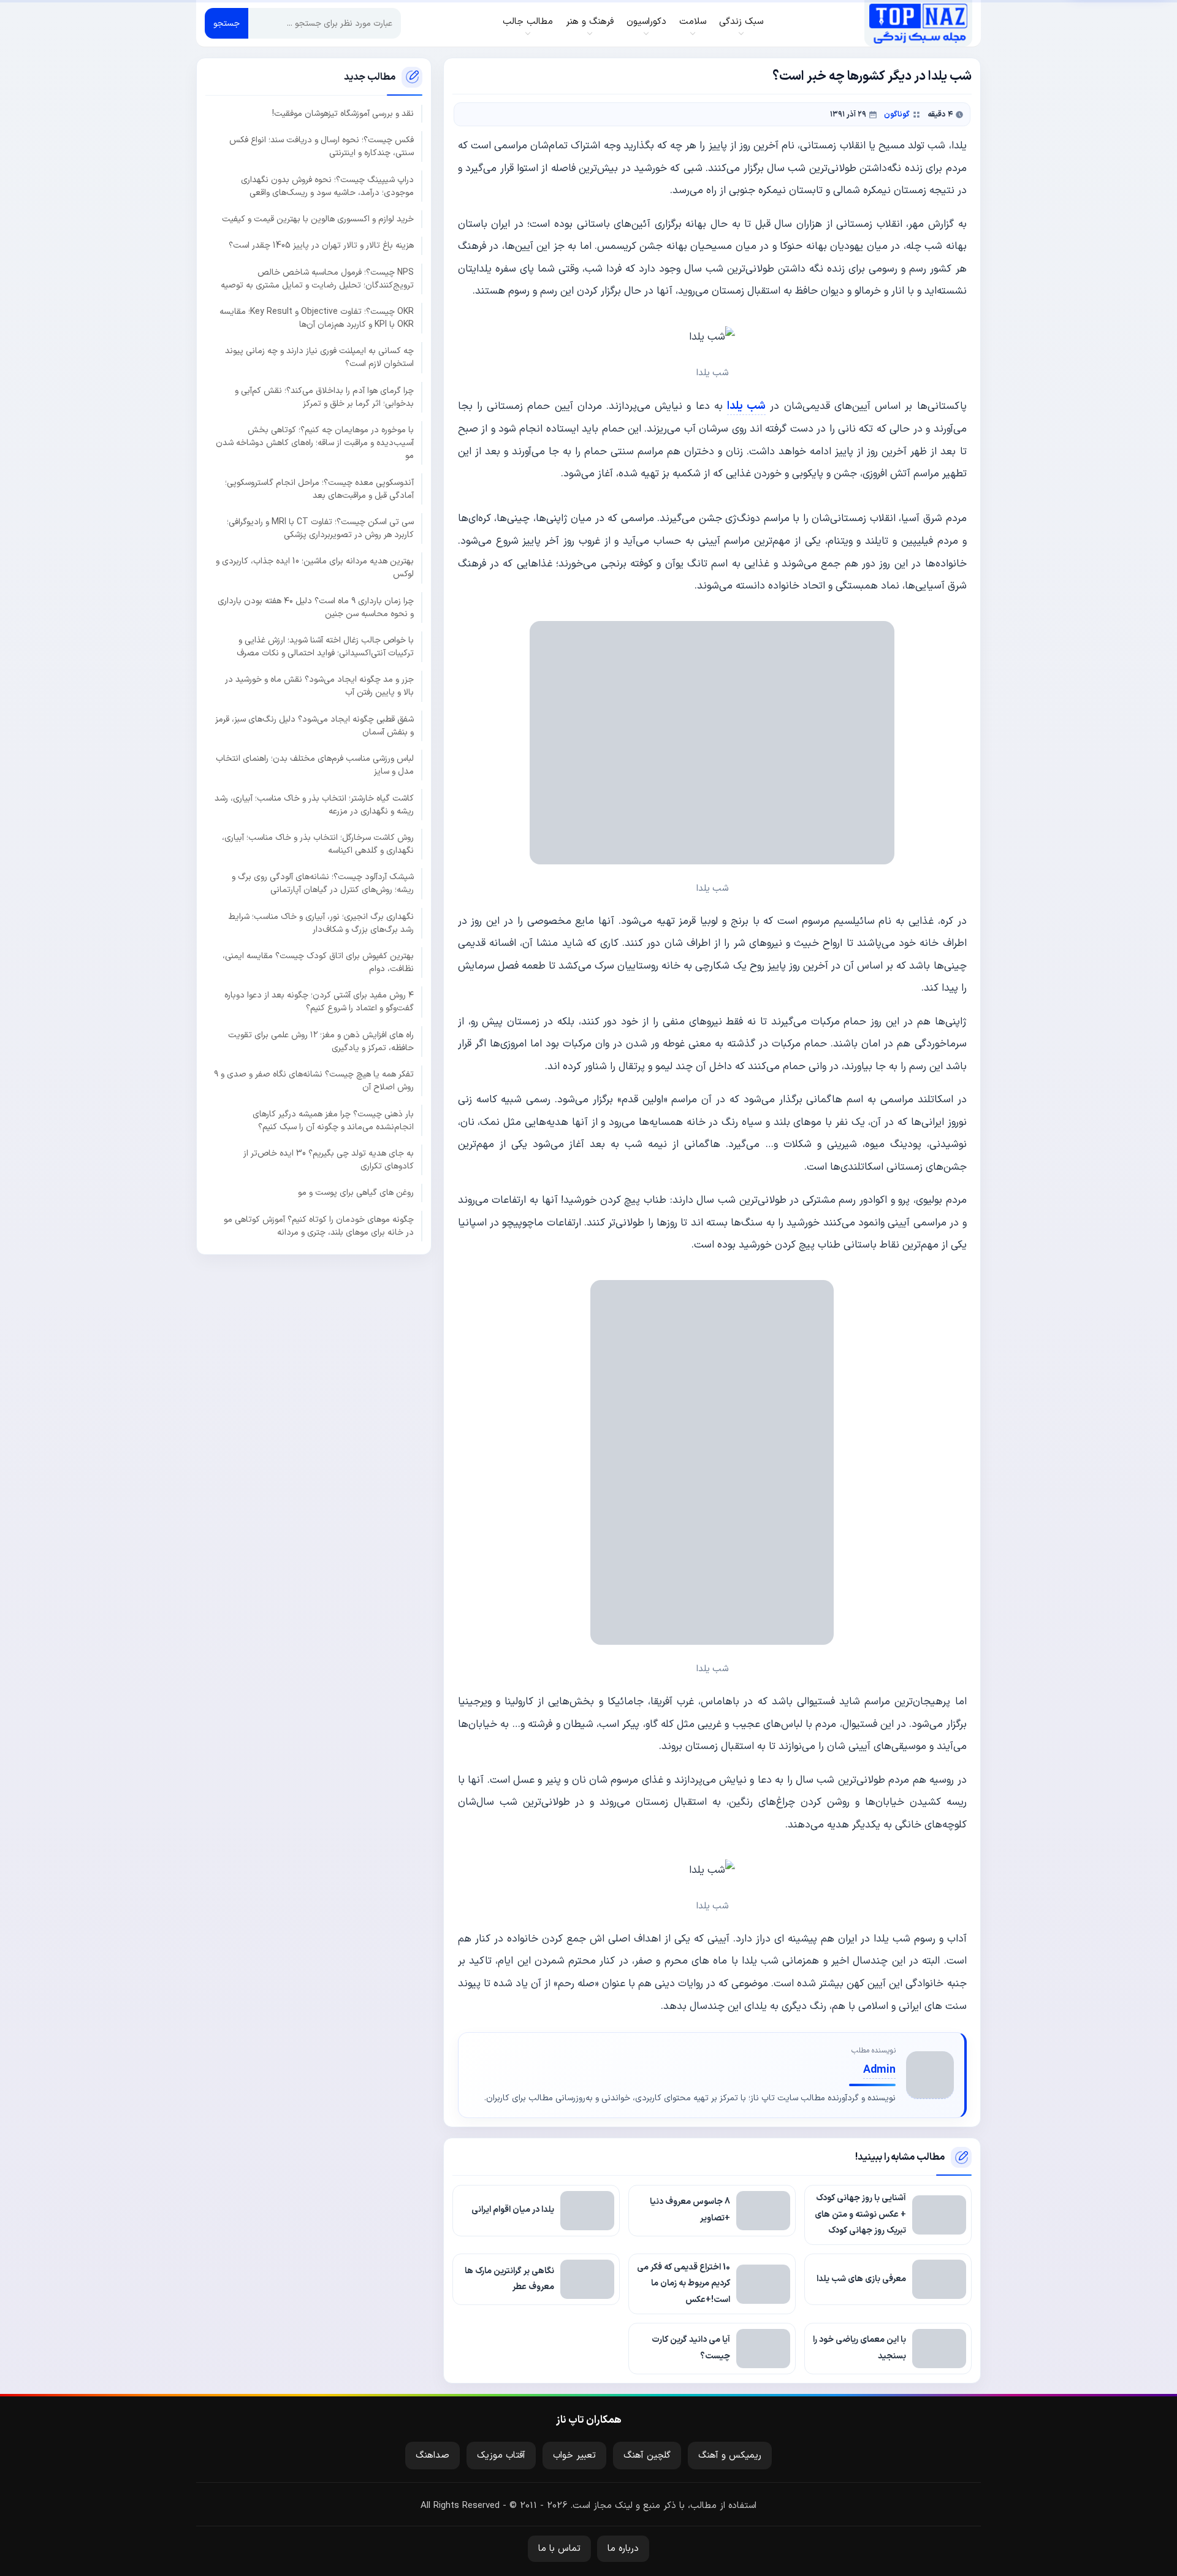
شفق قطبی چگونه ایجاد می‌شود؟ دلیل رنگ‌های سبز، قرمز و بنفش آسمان (314, 726)
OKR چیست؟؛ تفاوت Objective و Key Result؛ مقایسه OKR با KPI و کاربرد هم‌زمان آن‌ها (317, 318)
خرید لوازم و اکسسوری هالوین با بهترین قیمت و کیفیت (318, 219)
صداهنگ (432, 2456)
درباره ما (623, 2549)
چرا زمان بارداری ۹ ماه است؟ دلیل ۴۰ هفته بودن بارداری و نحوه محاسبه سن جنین (316, 607)
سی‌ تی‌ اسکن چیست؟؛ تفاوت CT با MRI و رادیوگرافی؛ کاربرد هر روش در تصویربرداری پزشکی (320, 528)
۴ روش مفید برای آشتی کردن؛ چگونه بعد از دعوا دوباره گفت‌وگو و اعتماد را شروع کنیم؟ (319, 1002)
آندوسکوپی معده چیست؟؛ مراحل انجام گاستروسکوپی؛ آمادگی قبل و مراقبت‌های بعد (319, 489)
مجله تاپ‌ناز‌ (918, 23)
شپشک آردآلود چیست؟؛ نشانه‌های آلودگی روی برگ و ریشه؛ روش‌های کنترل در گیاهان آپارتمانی (323, 883)
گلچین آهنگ (647, 2456)
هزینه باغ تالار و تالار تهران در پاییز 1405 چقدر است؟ (321, 246)
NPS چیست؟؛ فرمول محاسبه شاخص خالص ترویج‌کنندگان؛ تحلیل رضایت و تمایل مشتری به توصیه (317, 278)
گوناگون (897, 114)
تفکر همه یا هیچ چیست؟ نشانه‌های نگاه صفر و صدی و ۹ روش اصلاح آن (314, 1081)
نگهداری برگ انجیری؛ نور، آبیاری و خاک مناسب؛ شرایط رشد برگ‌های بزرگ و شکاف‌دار (321, 923)
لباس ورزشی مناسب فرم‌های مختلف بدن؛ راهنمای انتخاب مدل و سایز (315, 765)
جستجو (227, 24)
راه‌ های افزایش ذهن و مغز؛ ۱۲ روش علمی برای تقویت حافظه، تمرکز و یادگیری (321, 1042)
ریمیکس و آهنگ (730, 2456)
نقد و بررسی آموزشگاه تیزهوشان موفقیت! (343, 114)
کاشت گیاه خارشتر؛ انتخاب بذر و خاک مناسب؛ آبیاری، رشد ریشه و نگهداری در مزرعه (314, 804)
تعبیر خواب (574, 2456)
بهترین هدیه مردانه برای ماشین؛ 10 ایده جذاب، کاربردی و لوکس (315, 568)
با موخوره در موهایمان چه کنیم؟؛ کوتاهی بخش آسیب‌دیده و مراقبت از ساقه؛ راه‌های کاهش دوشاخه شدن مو (315, 443)
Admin (879, 2070)
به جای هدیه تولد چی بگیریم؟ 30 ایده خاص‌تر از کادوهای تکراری (329, 1160)
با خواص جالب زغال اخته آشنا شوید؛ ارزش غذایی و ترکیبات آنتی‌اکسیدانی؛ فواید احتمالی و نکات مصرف (325, 647)
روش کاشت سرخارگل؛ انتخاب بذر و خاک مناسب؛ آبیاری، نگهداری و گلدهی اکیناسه (318, 844)
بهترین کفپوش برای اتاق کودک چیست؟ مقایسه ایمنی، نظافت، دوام (318, 962)
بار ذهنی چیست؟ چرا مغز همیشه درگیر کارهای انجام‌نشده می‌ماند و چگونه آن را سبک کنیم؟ (333, 1120)
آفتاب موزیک (501, 2456)
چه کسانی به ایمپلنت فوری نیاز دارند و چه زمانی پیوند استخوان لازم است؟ (319, 357)
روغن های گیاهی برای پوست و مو (356, 1193)
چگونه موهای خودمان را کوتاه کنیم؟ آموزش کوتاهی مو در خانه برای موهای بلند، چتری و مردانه (319, 1225)
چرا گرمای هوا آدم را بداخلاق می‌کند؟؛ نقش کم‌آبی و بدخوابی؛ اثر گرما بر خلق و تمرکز (324, 397)
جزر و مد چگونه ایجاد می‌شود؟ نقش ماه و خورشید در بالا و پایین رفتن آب (319, 686)
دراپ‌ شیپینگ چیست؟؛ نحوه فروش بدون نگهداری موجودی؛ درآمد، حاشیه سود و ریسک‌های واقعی (327, 186)
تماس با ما (559, 2549)
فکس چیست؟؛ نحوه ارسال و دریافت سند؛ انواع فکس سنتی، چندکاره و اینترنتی (322, 147)
